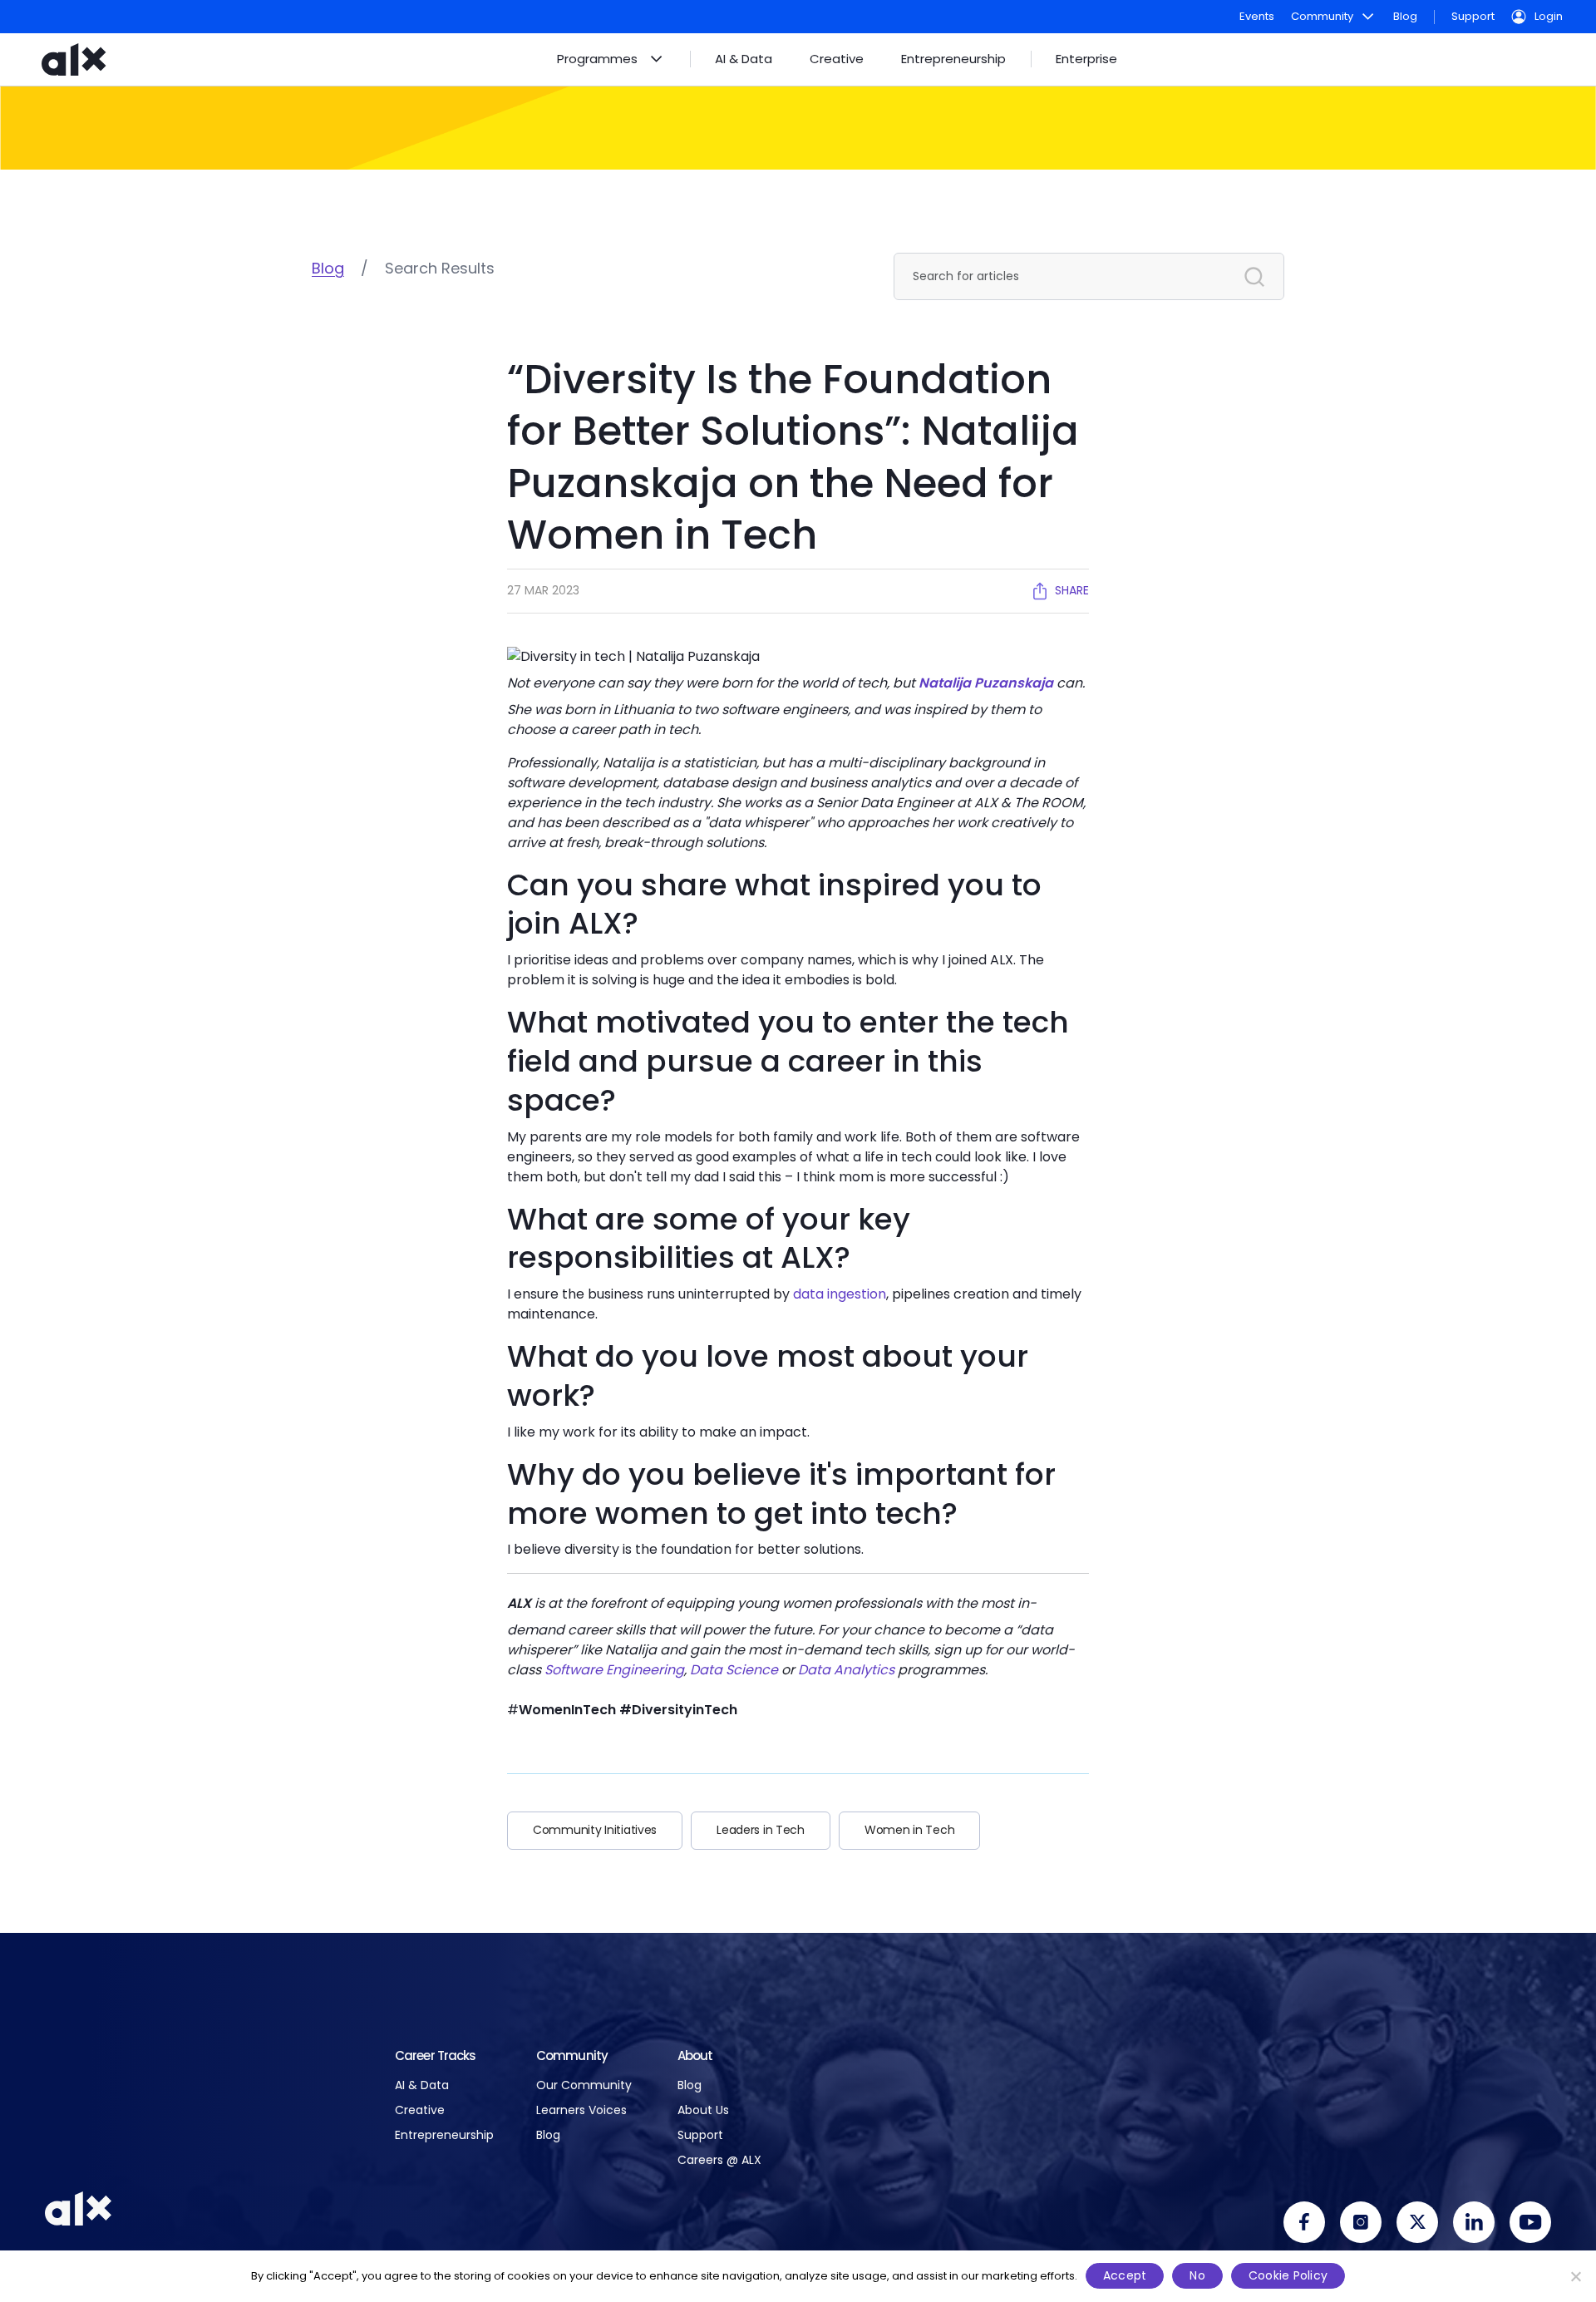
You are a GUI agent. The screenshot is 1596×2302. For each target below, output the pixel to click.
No (1197, 2275)
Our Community (584, 2085)
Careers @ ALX (719, 2160)
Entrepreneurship (444, 2135)
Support (1473, 16)
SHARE (1072, 590)
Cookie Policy (1288, 2275)
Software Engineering (614, 1670)
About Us (703, 2110)
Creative (420, 2110)
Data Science (734, 1670)
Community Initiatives (595, 1830)
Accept (1125, 2275)
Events (1257, 16)
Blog (1405, 16)
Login (1549, 16)
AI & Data (422, 2085)
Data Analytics (846, 1670)
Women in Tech (909, 1830)
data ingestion (840, 1294)
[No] (1575, 2276)
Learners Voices (581, 2110)
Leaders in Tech (761, 1830)
